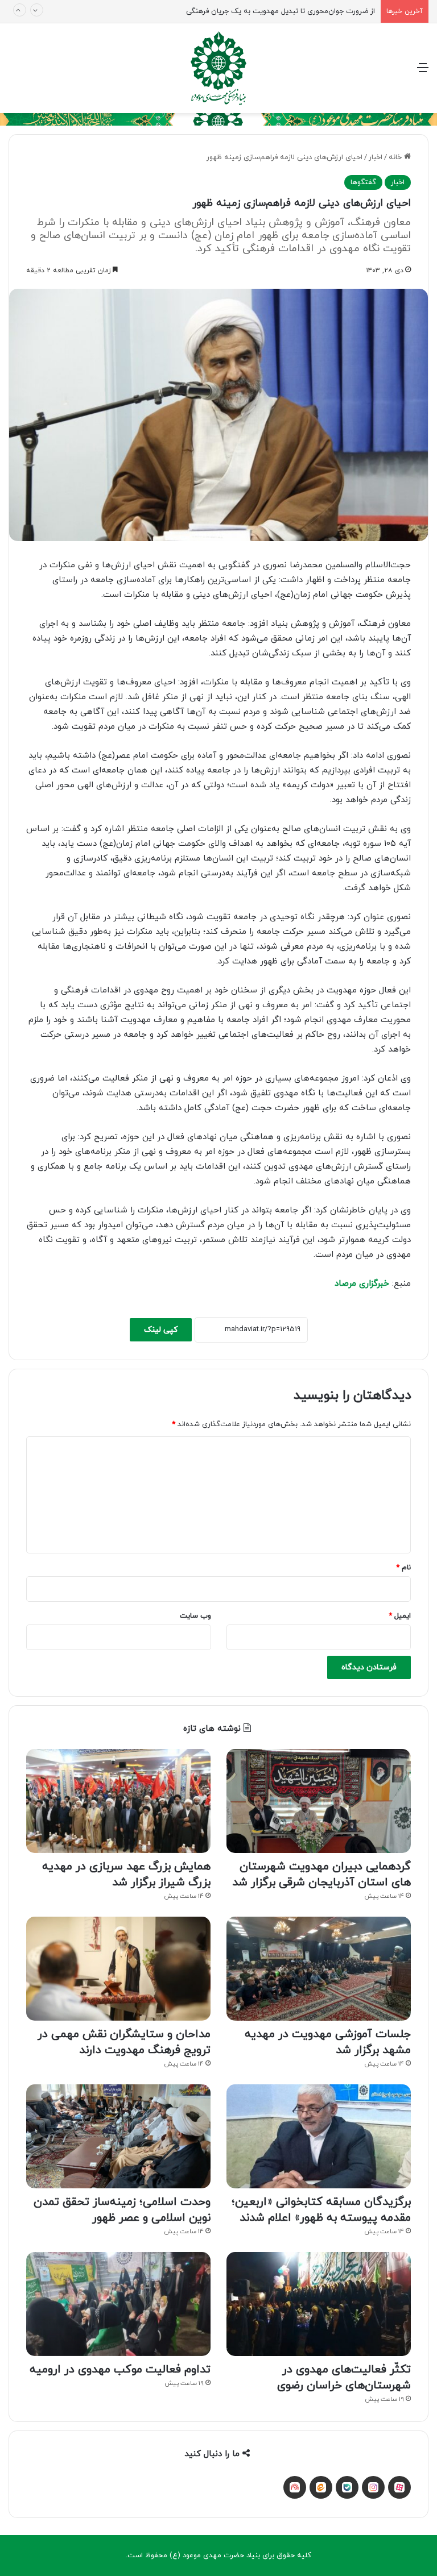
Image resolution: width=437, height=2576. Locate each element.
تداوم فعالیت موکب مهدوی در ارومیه (120, 2370)
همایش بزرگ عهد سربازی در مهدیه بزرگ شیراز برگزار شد (126, 1875)
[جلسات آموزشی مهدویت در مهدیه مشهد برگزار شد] (319, 1969)
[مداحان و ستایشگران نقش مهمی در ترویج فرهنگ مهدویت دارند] (118, 1969)
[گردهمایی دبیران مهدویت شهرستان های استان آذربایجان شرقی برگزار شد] (319, 1801)
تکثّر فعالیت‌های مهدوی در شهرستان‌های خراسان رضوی (344, 2378)
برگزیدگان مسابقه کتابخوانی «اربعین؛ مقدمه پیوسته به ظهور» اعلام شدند (321, 2210)
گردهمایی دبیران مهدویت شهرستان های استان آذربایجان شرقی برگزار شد (321, 1875)
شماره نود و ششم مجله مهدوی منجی (316, 11)
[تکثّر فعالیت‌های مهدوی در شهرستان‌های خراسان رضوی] (319, 2304)
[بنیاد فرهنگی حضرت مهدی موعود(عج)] (219, 68)
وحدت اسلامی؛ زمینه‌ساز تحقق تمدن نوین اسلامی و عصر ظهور (122, 2210)
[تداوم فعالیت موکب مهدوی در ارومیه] (118, 2304)
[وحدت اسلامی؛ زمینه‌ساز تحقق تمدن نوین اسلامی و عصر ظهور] (118, 2136)
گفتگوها (363, 182)
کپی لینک (161, 1330)
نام (403, 1568)
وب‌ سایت (195, 1616)
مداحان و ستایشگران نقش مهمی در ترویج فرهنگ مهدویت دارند (124, 2042)
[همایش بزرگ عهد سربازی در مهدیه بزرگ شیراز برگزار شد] (118, 1801)
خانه (396, 157)
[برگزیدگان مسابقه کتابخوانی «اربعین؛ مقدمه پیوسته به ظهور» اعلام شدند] (319, 2136)
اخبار (376, 157)
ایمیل (400, 1616)
